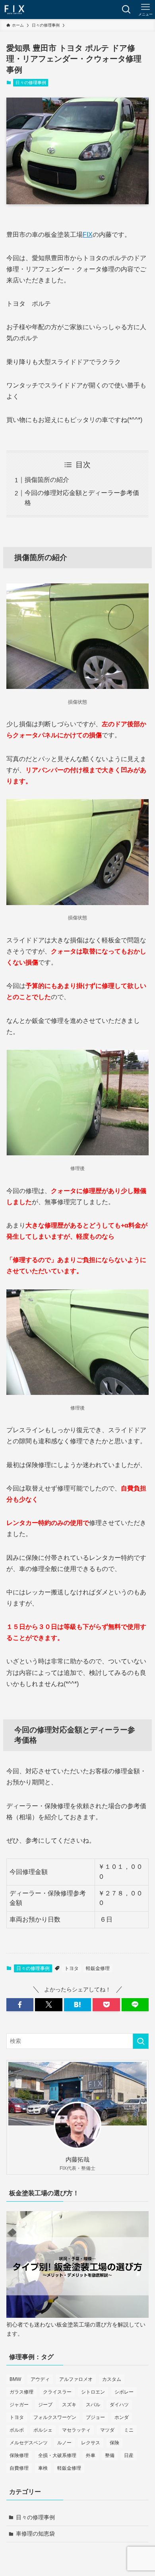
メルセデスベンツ (29, 2443)
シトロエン (93, 2392)
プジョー (95, 2417)
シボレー (124, 2392)
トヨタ (72, 1968)
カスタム (112, 2379)
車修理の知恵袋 (35, 2534)
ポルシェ (43, 2430)
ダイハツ (119, 2405)
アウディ (40, 2379)
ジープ (45, 2405)
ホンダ (122, 2417)
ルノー (64, 2443)
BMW (15, 2379)
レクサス (91, 2443)
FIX (88, 235)
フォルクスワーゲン (55, 2417)
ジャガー (19, 2405)
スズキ (69, 2405)
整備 (110, 2455)
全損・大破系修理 (57, 2455)
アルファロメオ (76, 2379)
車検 (43, 2468)
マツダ (107, 2430)
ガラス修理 (21, 2392)
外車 (91, 2455)
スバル (93, 2405)
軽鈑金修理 (98, 1968)
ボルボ (17, 2430)
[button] (20, 2005)
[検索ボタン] (126, 10)
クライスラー (57, 2392)
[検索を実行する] (141, 2041)
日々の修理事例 (31, 82)
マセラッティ (76, 2430)
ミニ (129, 2430)
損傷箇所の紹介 (47, 480)
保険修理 (19, 2455)
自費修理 (19, 2468)
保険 (114, 2443)
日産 (129, 2455)
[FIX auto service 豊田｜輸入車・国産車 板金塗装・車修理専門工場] (15, 10)
